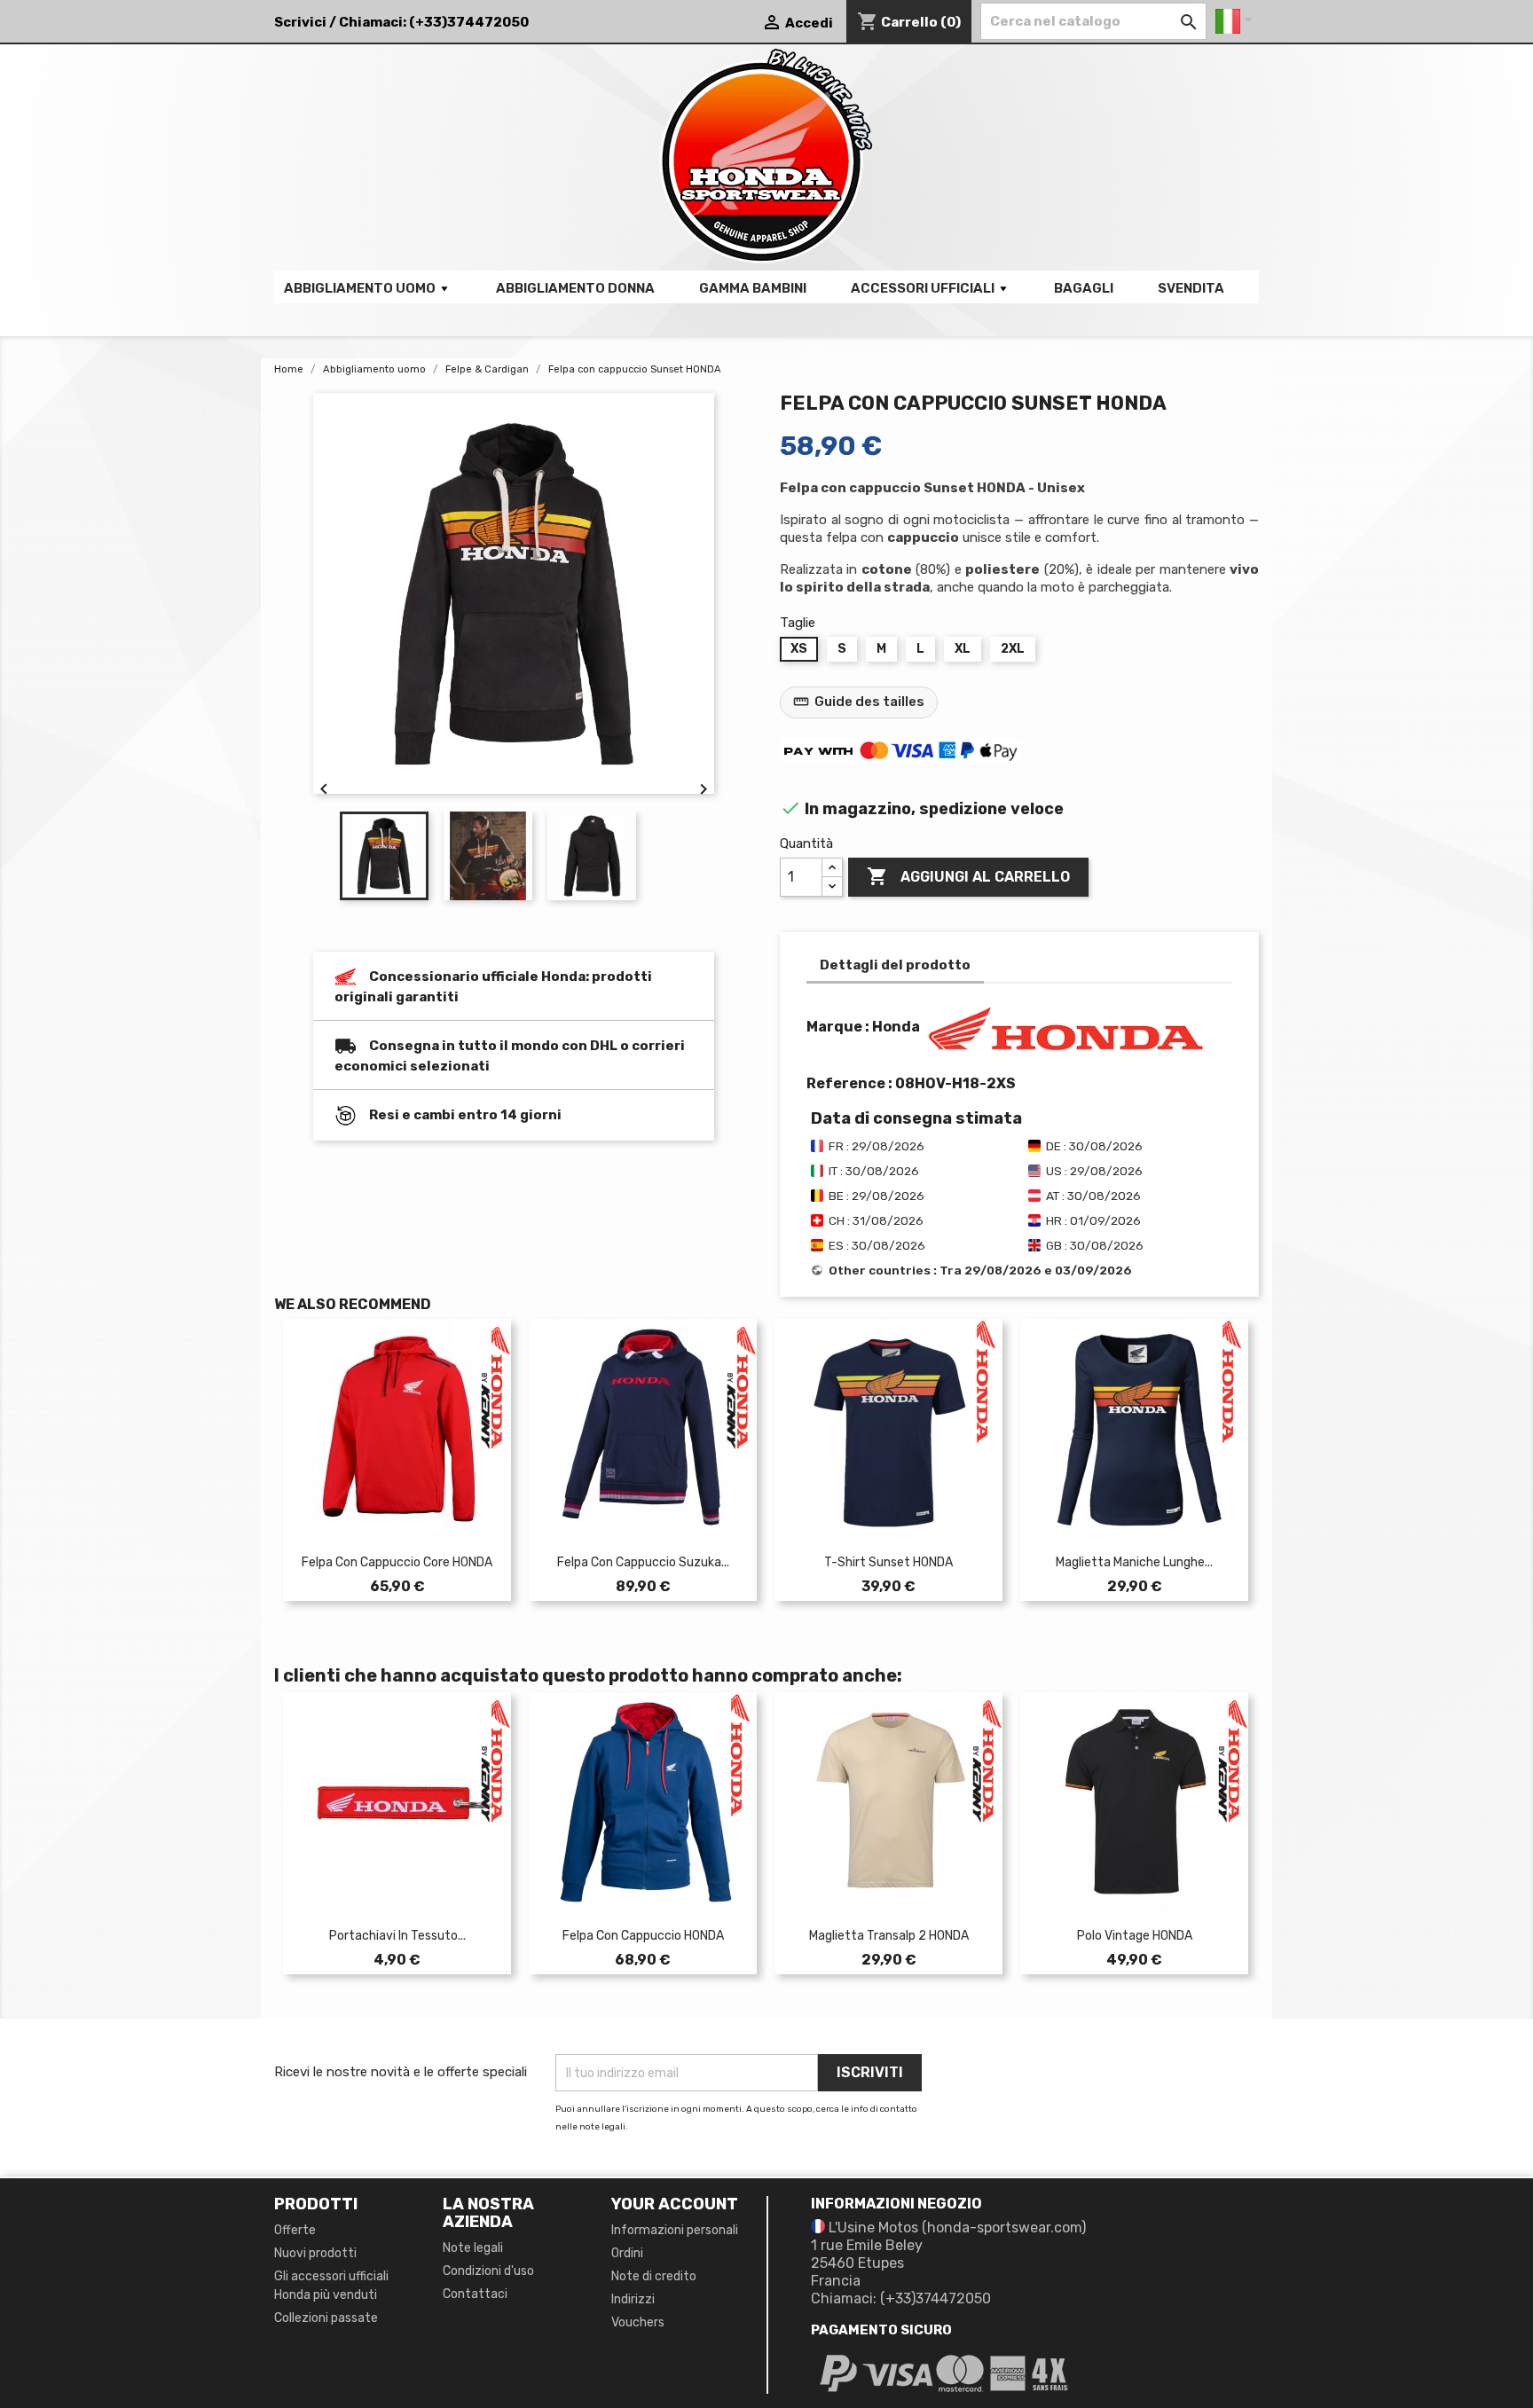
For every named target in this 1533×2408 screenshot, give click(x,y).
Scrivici (300, 22)
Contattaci (475, 2294)
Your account (675, 2204)
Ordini (627, 2253)
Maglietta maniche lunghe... (1134, 1562)
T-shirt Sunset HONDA (888, 1562)
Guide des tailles (859, 702)
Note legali (473, 2248)
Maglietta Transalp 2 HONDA (889, 1936)
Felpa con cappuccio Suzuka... (643, 1562)
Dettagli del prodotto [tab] (895, 965)
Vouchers (638, 2322)
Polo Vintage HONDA (1135, 1936)
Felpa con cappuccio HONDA (643, 1936)
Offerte (295, 2230)
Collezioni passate (326, 2318)
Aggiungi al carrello (968, 876)
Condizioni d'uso (488, 2271)
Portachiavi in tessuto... (397, 1936)
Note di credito (654, 2276)
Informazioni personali (675, 2230)
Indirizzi (633, 2299)
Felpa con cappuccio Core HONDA (397, 1562)
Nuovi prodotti (315, 2253)
